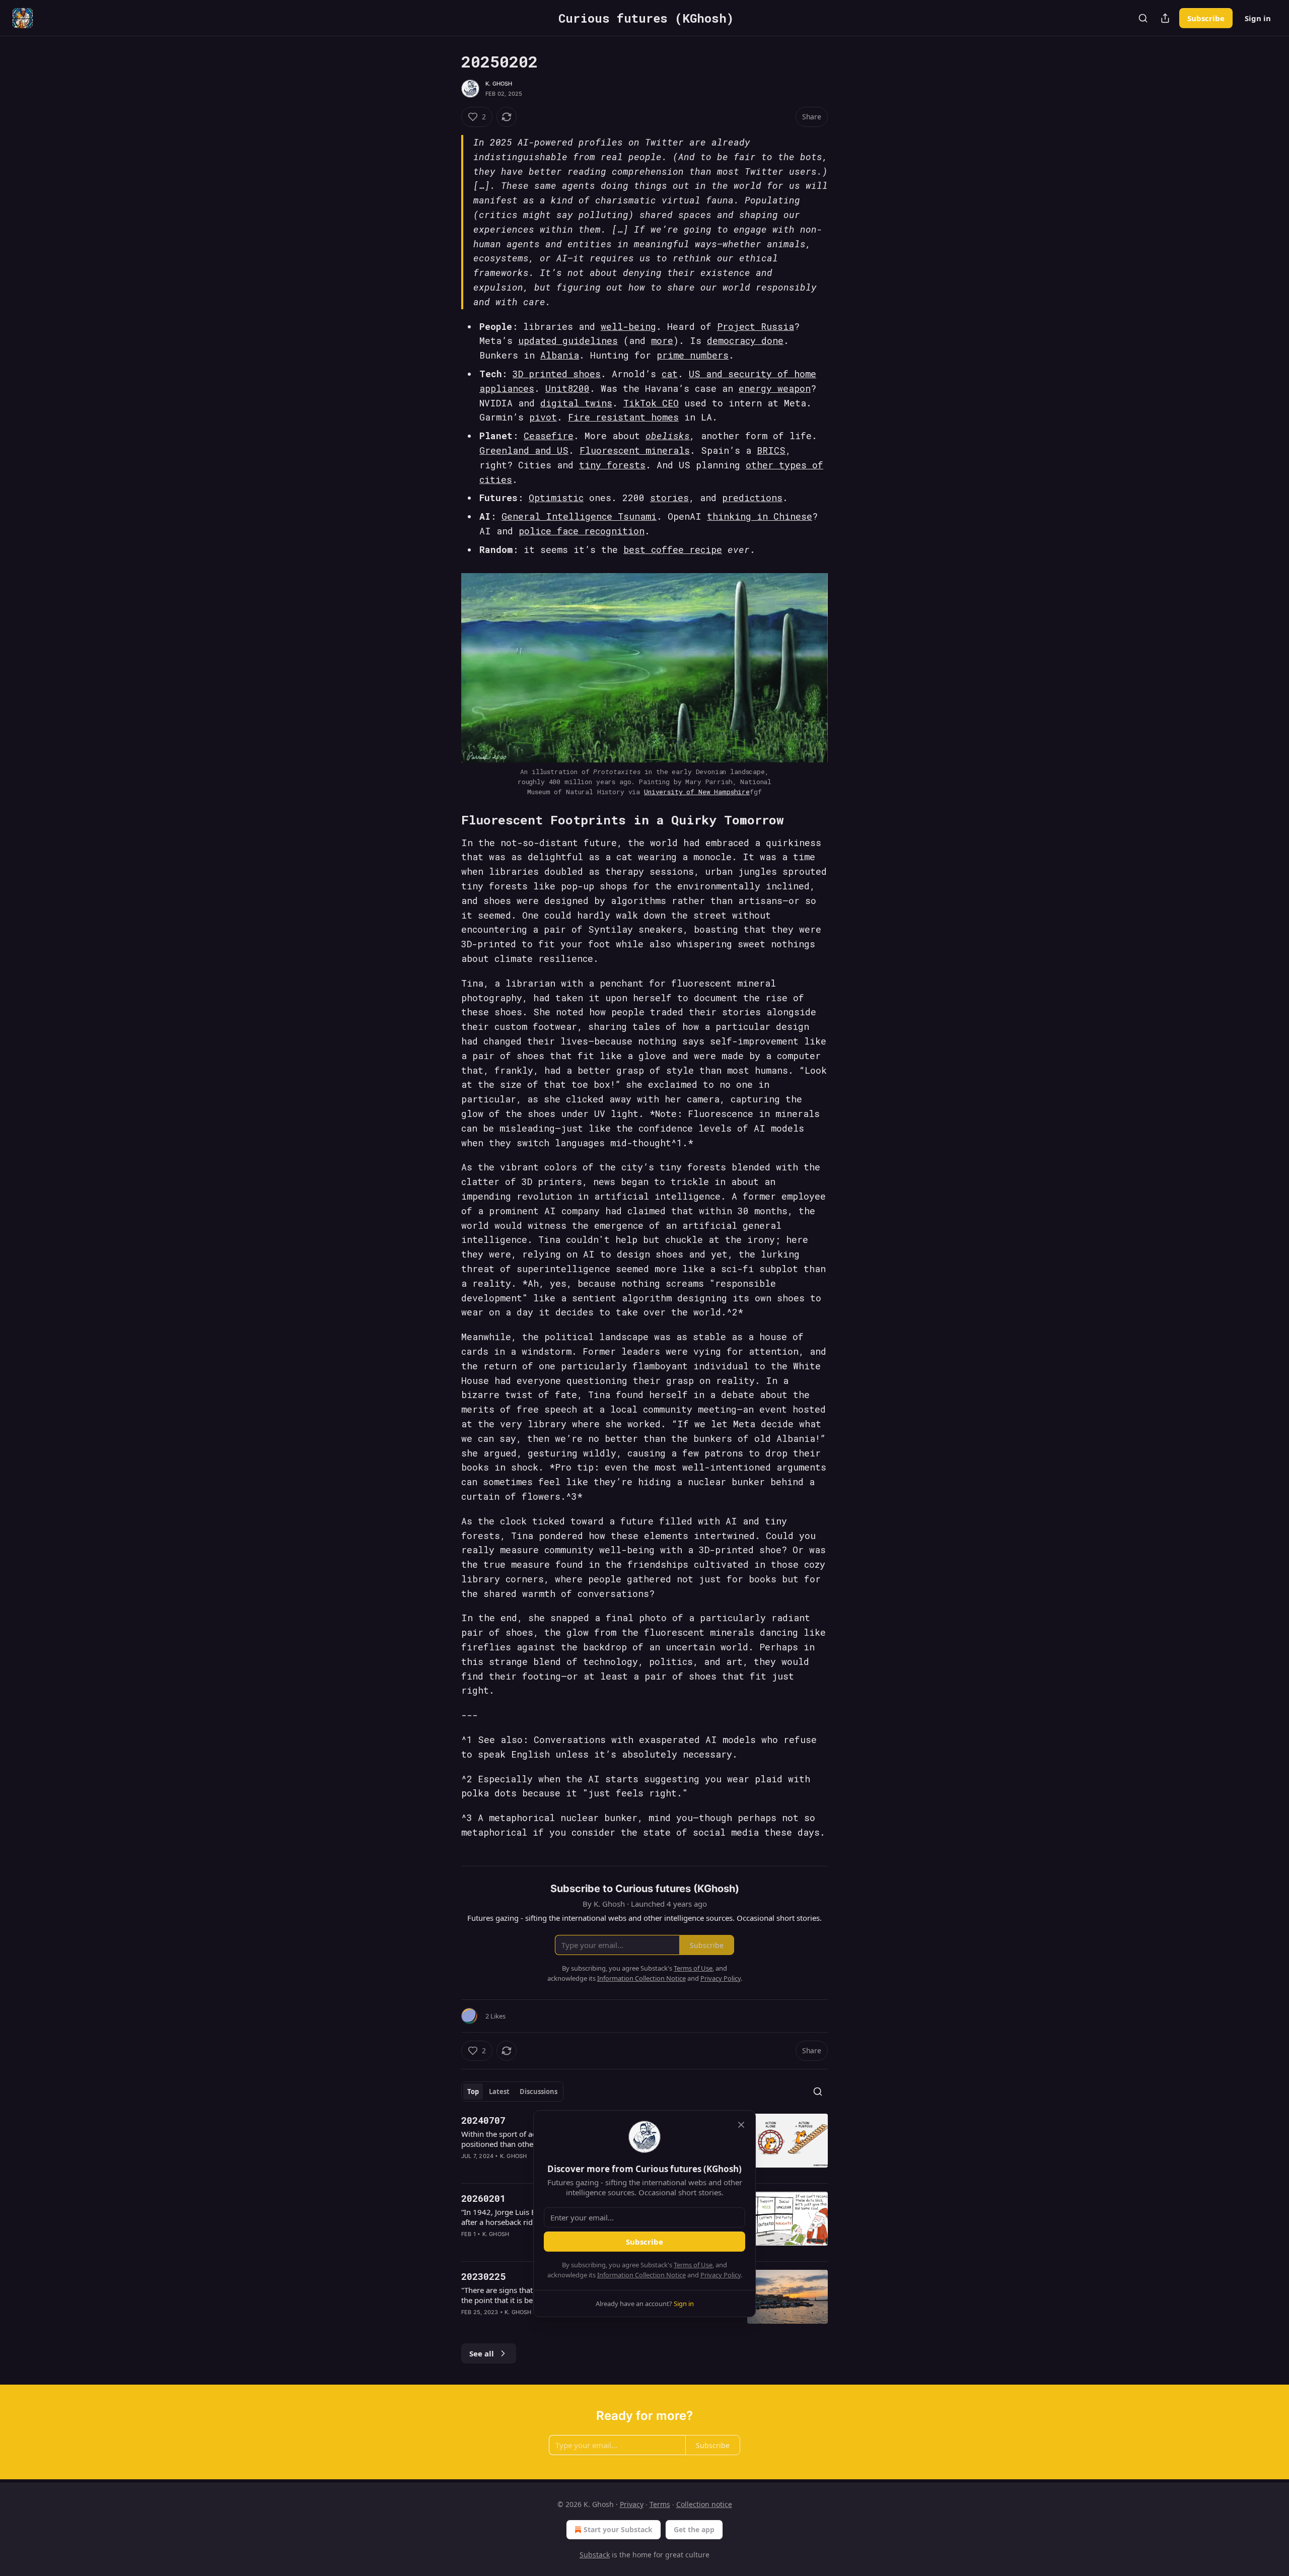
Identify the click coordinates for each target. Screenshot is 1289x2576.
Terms (660, 2504)
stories (669, 498)
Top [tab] (473, 2092)
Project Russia (756, 326)
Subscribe (1206, 18)
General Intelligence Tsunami (579, 516)
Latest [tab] (499, 2092)
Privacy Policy (721, 2275)
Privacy (632, 2504)
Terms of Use (693, 2265)
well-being (628, 326)
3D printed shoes (557, 374)
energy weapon (775, 388)
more (662, 340)
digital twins (576, 403)
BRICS (771, 450)
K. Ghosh (499, 84)
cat (670, 374)
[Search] (1143, 18)
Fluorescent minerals (635, 450)
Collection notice (704, 2504)
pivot (543, 417)
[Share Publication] (1165, 18)
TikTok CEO (651, 403)
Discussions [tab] (539, 2092)
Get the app (694, 2529)
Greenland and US (524, 450)
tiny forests (612, 465)
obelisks (668, 436)
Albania (560, 355)
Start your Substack (618, 2529)
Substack (595, 2555)
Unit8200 (567, 388)
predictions (752, 498)
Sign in (1258, 18)
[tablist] (512, 2092)
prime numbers (693, 355)
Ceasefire (549, 436)
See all (482, 2353)
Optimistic (556, 498)
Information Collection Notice (641, 2275)
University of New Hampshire (697, 792)
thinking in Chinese (760, 516)
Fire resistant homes (623, 417)
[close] (741, 2125)
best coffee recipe (673, 549)
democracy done (745, 340)
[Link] (447, 820)
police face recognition (582, 531)
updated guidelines (568, 340)
